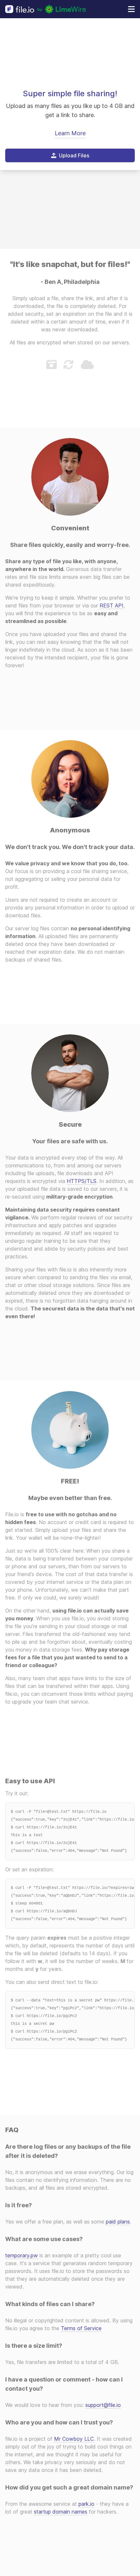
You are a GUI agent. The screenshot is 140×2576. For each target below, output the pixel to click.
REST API (112, 605)
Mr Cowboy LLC (74, 2439)
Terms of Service (81, 2328)
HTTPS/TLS (82, 1181)
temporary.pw (21, 2255)
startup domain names (61, 2512)
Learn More (70, 133)
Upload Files (74, 155)
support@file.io (103, 2405)
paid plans (118, 2222)
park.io (86, 2504)
